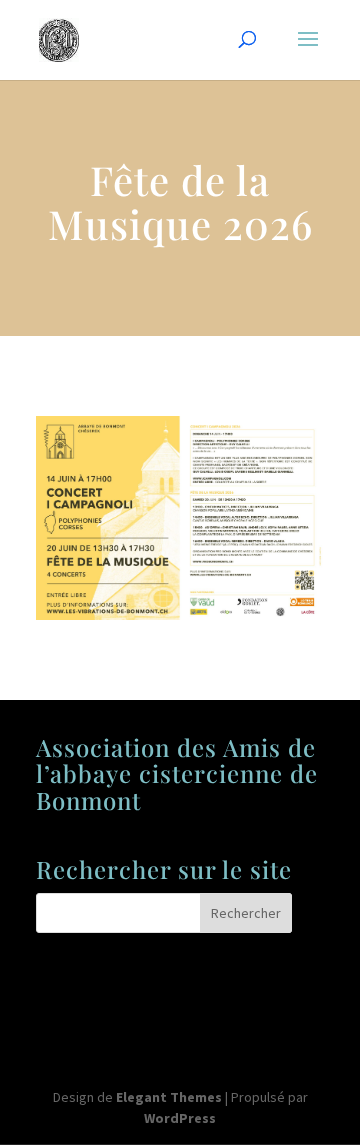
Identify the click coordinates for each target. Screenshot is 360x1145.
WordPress (180, 1118)
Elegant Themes (169, 1097)
